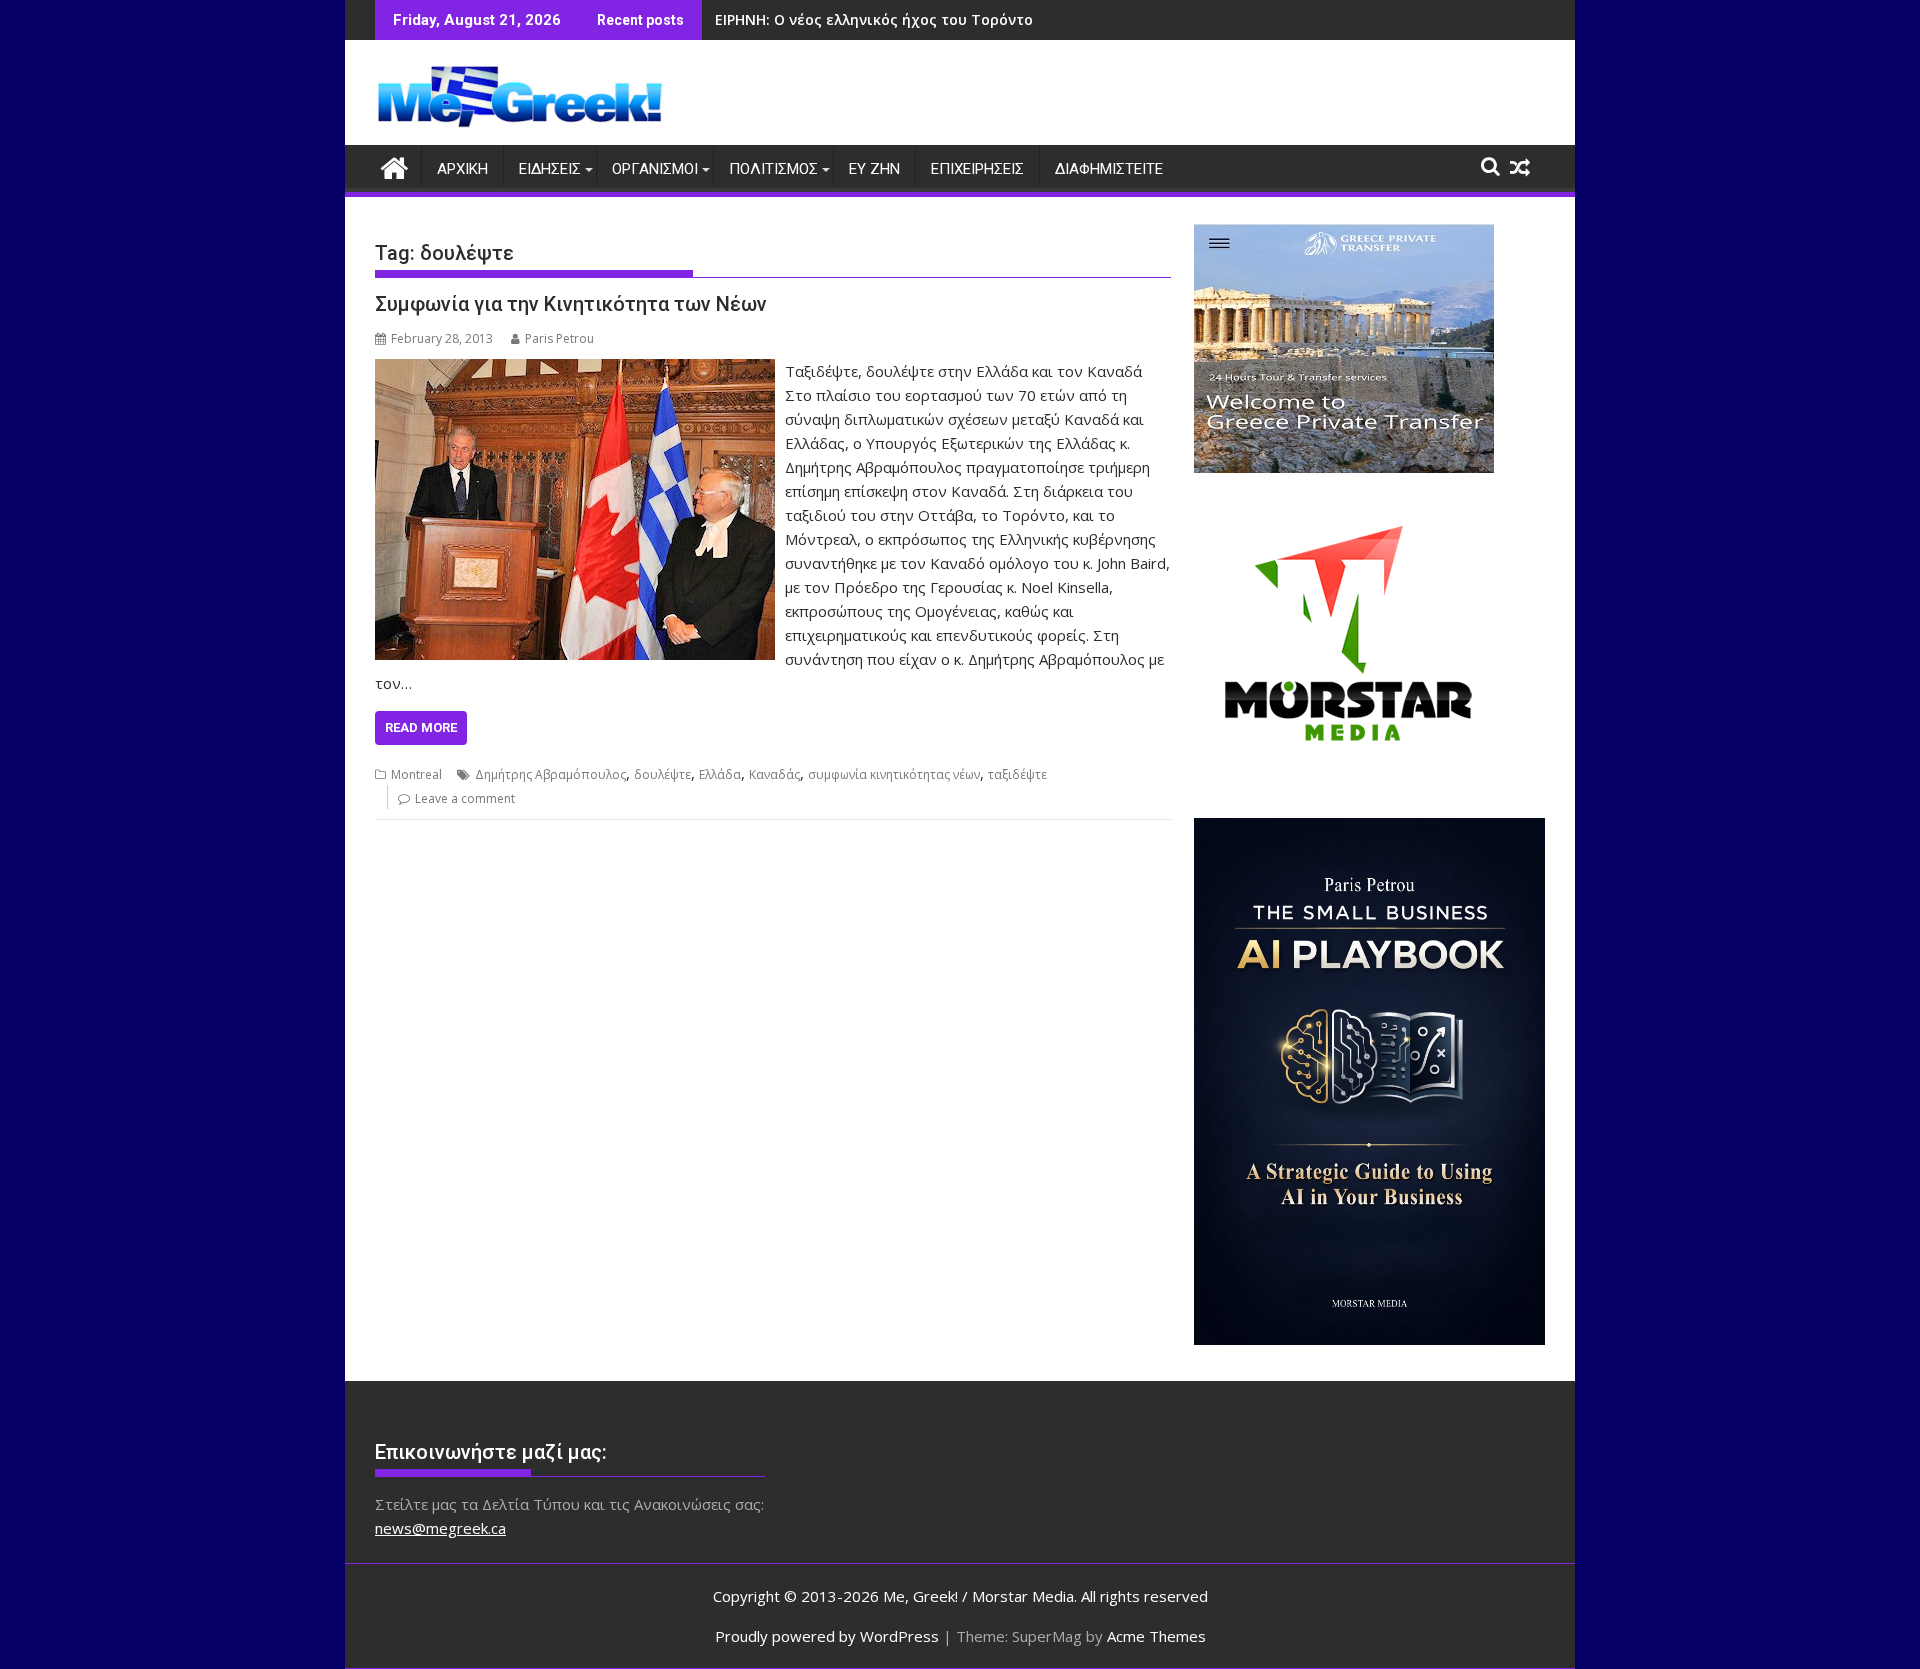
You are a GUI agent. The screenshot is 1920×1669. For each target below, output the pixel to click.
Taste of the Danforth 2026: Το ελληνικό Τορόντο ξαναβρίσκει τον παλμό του (996, 19)
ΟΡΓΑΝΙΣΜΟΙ (655, 169)
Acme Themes (1156, 1636)
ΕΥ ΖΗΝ (874, 169)
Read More (421, 727)
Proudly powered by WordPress (827, 1636)
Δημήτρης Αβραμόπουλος (550, 774)
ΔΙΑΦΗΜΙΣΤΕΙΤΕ (1109, 169)
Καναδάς (774, 774)
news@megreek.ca (440, 1528)
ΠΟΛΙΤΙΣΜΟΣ (773, 169)
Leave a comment (465, 798)
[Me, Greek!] (394, 165)
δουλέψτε (662, 774)
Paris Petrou (559, 338)
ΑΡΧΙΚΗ (462, 169)
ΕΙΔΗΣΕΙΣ (550, 169)
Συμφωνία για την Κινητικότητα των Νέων (571, 304)
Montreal (416, 774)
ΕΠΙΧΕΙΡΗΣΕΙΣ (977, 169)
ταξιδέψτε (1017, 774)
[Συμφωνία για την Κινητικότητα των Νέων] (575, 371)
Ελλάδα (720, 774)
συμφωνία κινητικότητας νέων (894, 774)
